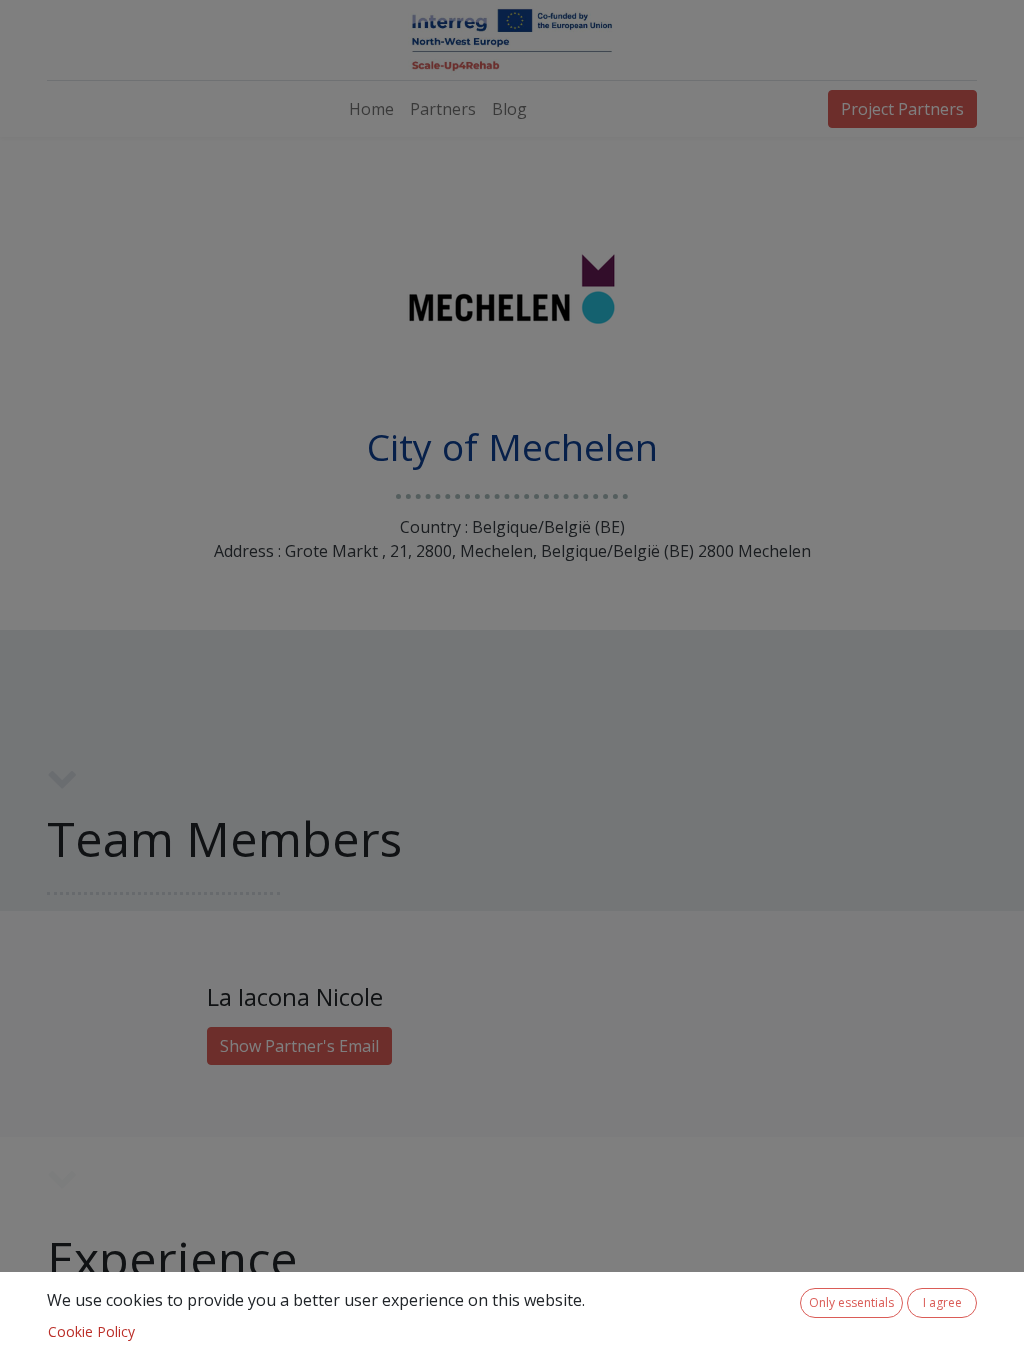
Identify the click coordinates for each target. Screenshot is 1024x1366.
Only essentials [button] (851, 1302)
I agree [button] (942, 1302)
